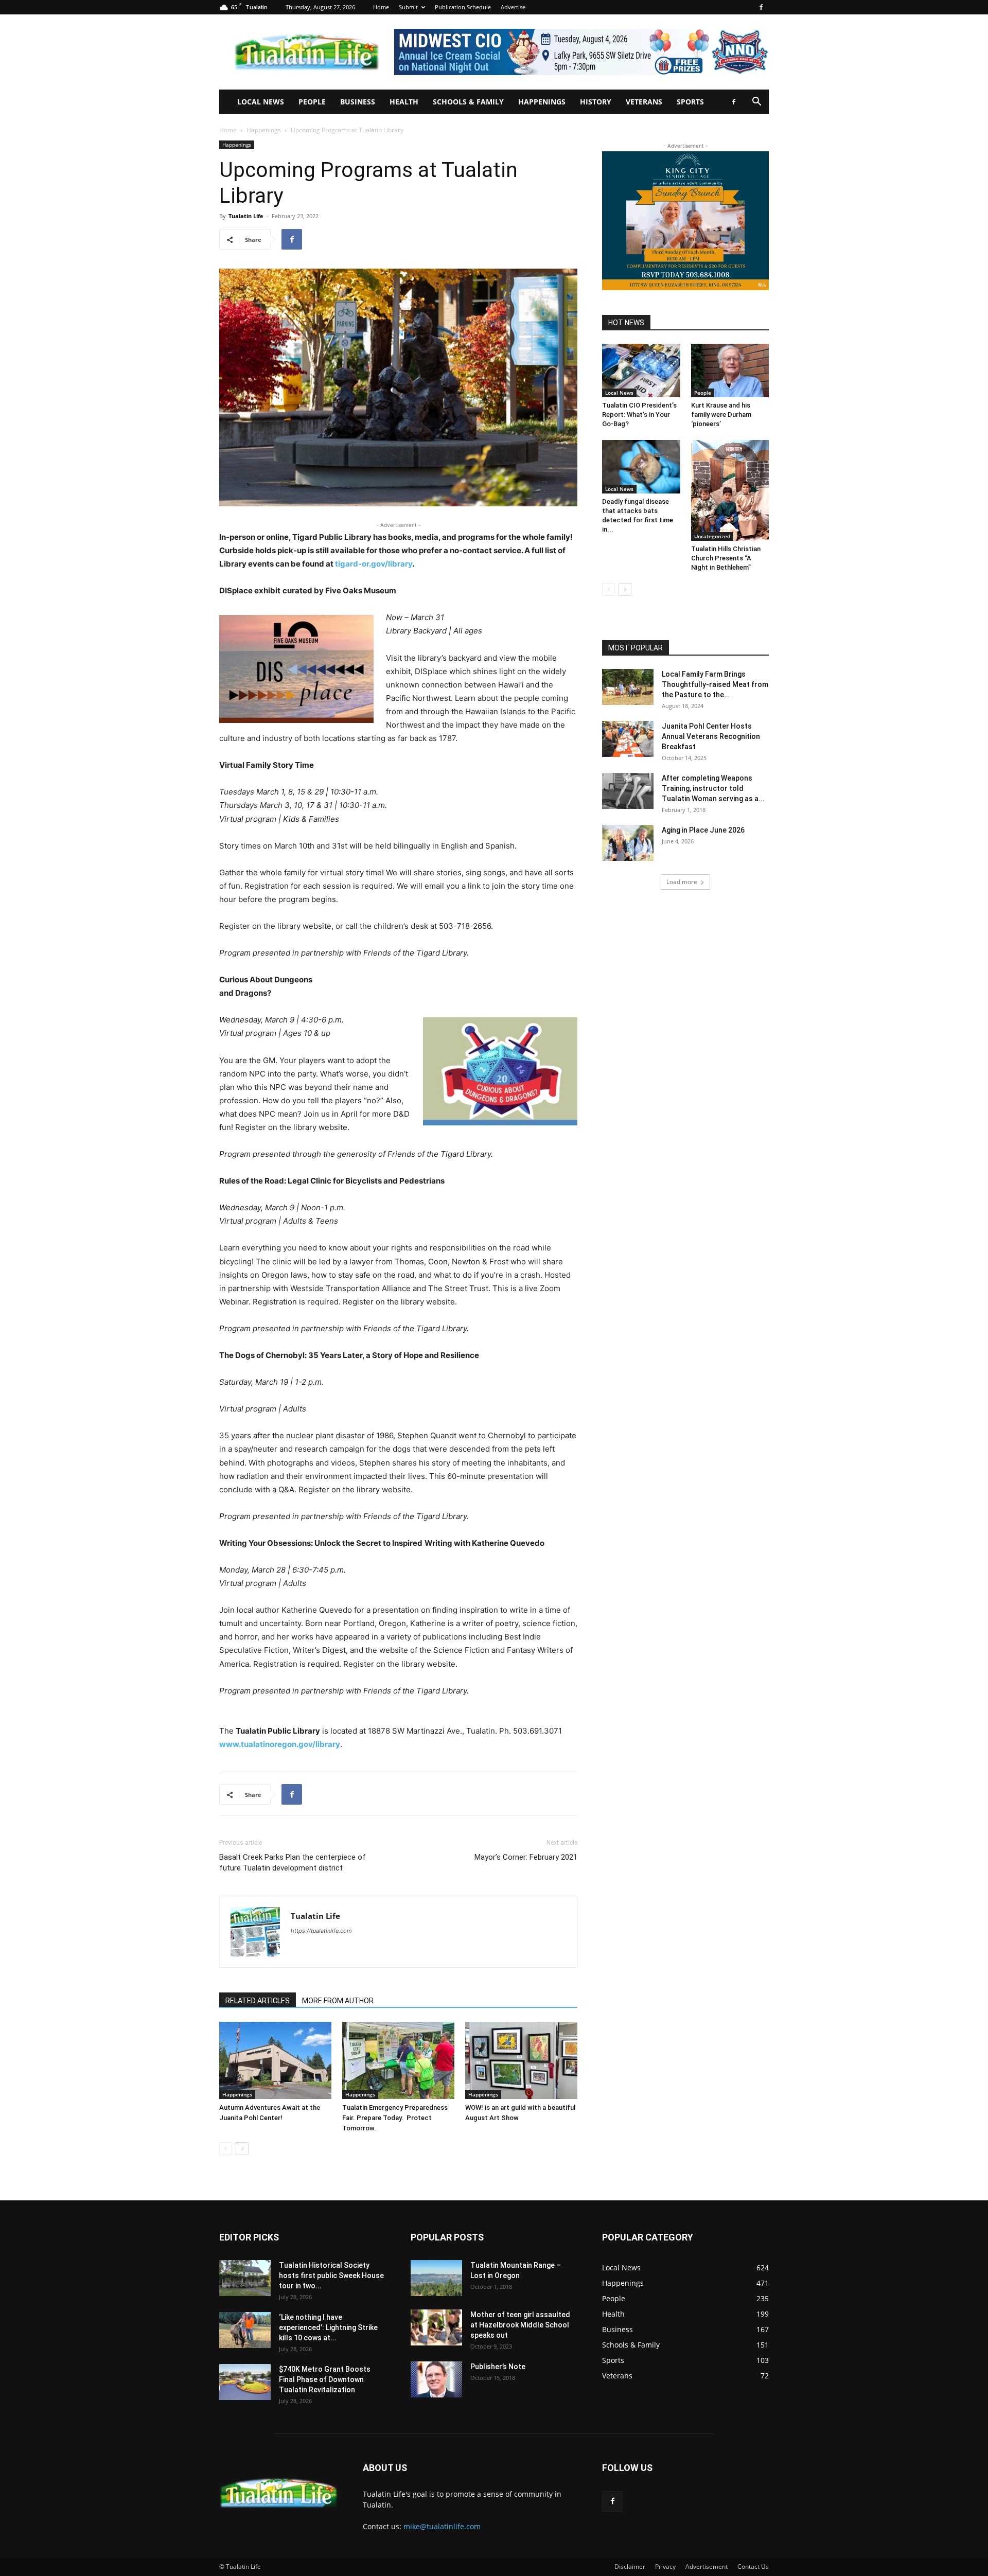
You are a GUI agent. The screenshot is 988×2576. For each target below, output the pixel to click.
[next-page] (242, 2149)
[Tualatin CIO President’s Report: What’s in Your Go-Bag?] (641, 370)
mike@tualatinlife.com (442, 2526)
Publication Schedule (463, 7)
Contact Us (753, 2566)
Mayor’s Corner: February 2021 (526, 1857)
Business (358, 102)
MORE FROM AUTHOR (338, 2001)
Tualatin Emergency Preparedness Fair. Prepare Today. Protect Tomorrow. (395, 2118)
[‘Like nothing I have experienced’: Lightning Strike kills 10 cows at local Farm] (245, 2330)
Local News (261, 102)
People (312, 102)
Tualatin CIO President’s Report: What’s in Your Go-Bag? (639, 414)
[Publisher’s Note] (436, 2379)
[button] (756, 103)
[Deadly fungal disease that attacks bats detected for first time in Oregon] (641, 467)
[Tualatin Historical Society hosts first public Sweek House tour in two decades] (245, 2278)
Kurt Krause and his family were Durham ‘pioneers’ (721, 414)
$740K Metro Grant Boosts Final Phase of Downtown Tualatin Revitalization (325, 2379)
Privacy (665, 2566)
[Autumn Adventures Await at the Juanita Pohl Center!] (275, 2060)
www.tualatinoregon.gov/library (280, 1744)
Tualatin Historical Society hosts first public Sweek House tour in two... (331, 2275)
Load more (682, 882)
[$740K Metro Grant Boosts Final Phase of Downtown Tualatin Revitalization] (245, 2382)
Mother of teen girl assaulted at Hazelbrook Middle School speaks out (520, 2325)
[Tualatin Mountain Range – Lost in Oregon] (436, 2278)
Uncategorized (712, 536)
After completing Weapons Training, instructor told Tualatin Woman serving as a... (713, 788)
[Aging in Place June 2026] (628, 843)
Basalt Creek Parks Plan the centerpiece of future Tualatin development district (293, 1863)
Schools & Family (468, 102)
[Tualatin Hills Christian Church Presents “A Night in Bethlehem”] (730, 490)
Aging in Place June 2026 (703, 830)
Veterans (644, 102)
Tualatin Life (246, 216)
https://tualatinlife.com (321, 1931)
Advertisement (707, 2566)
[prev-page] (226, 2149)
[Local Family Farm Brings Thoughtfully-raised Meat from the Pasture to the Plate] (628, 687)
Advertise (513, 7)
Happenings (542, 102)
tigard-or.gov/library (374, 564)
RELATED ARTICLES (258, 2001)
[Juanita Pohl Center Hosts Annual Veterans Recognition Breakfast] (628, 739)
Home (381, 7)
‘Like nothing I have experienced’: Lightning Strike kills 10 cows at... (328, 2327)
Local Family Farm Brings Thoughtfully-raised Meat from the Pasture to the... (715, 684)
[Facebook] (761, 7)
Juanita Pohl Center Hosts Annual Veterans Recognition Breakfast (711, 736)
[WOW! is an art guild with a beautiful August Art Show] (521, 2060)
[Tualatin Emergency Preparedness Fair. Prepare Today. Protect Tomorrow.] (398, 2060)
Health (404, 102)
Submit (408, 7)
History (596, 102)
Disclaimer (630, 2566)
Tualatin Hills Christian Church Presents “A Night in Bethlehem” (726, 558)
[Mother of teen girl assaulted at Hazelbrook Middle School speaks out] (436, 2327)
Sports (690, 102)
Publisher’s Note (498, 2367)
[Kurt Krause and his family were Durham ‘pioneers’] (730, 370)
